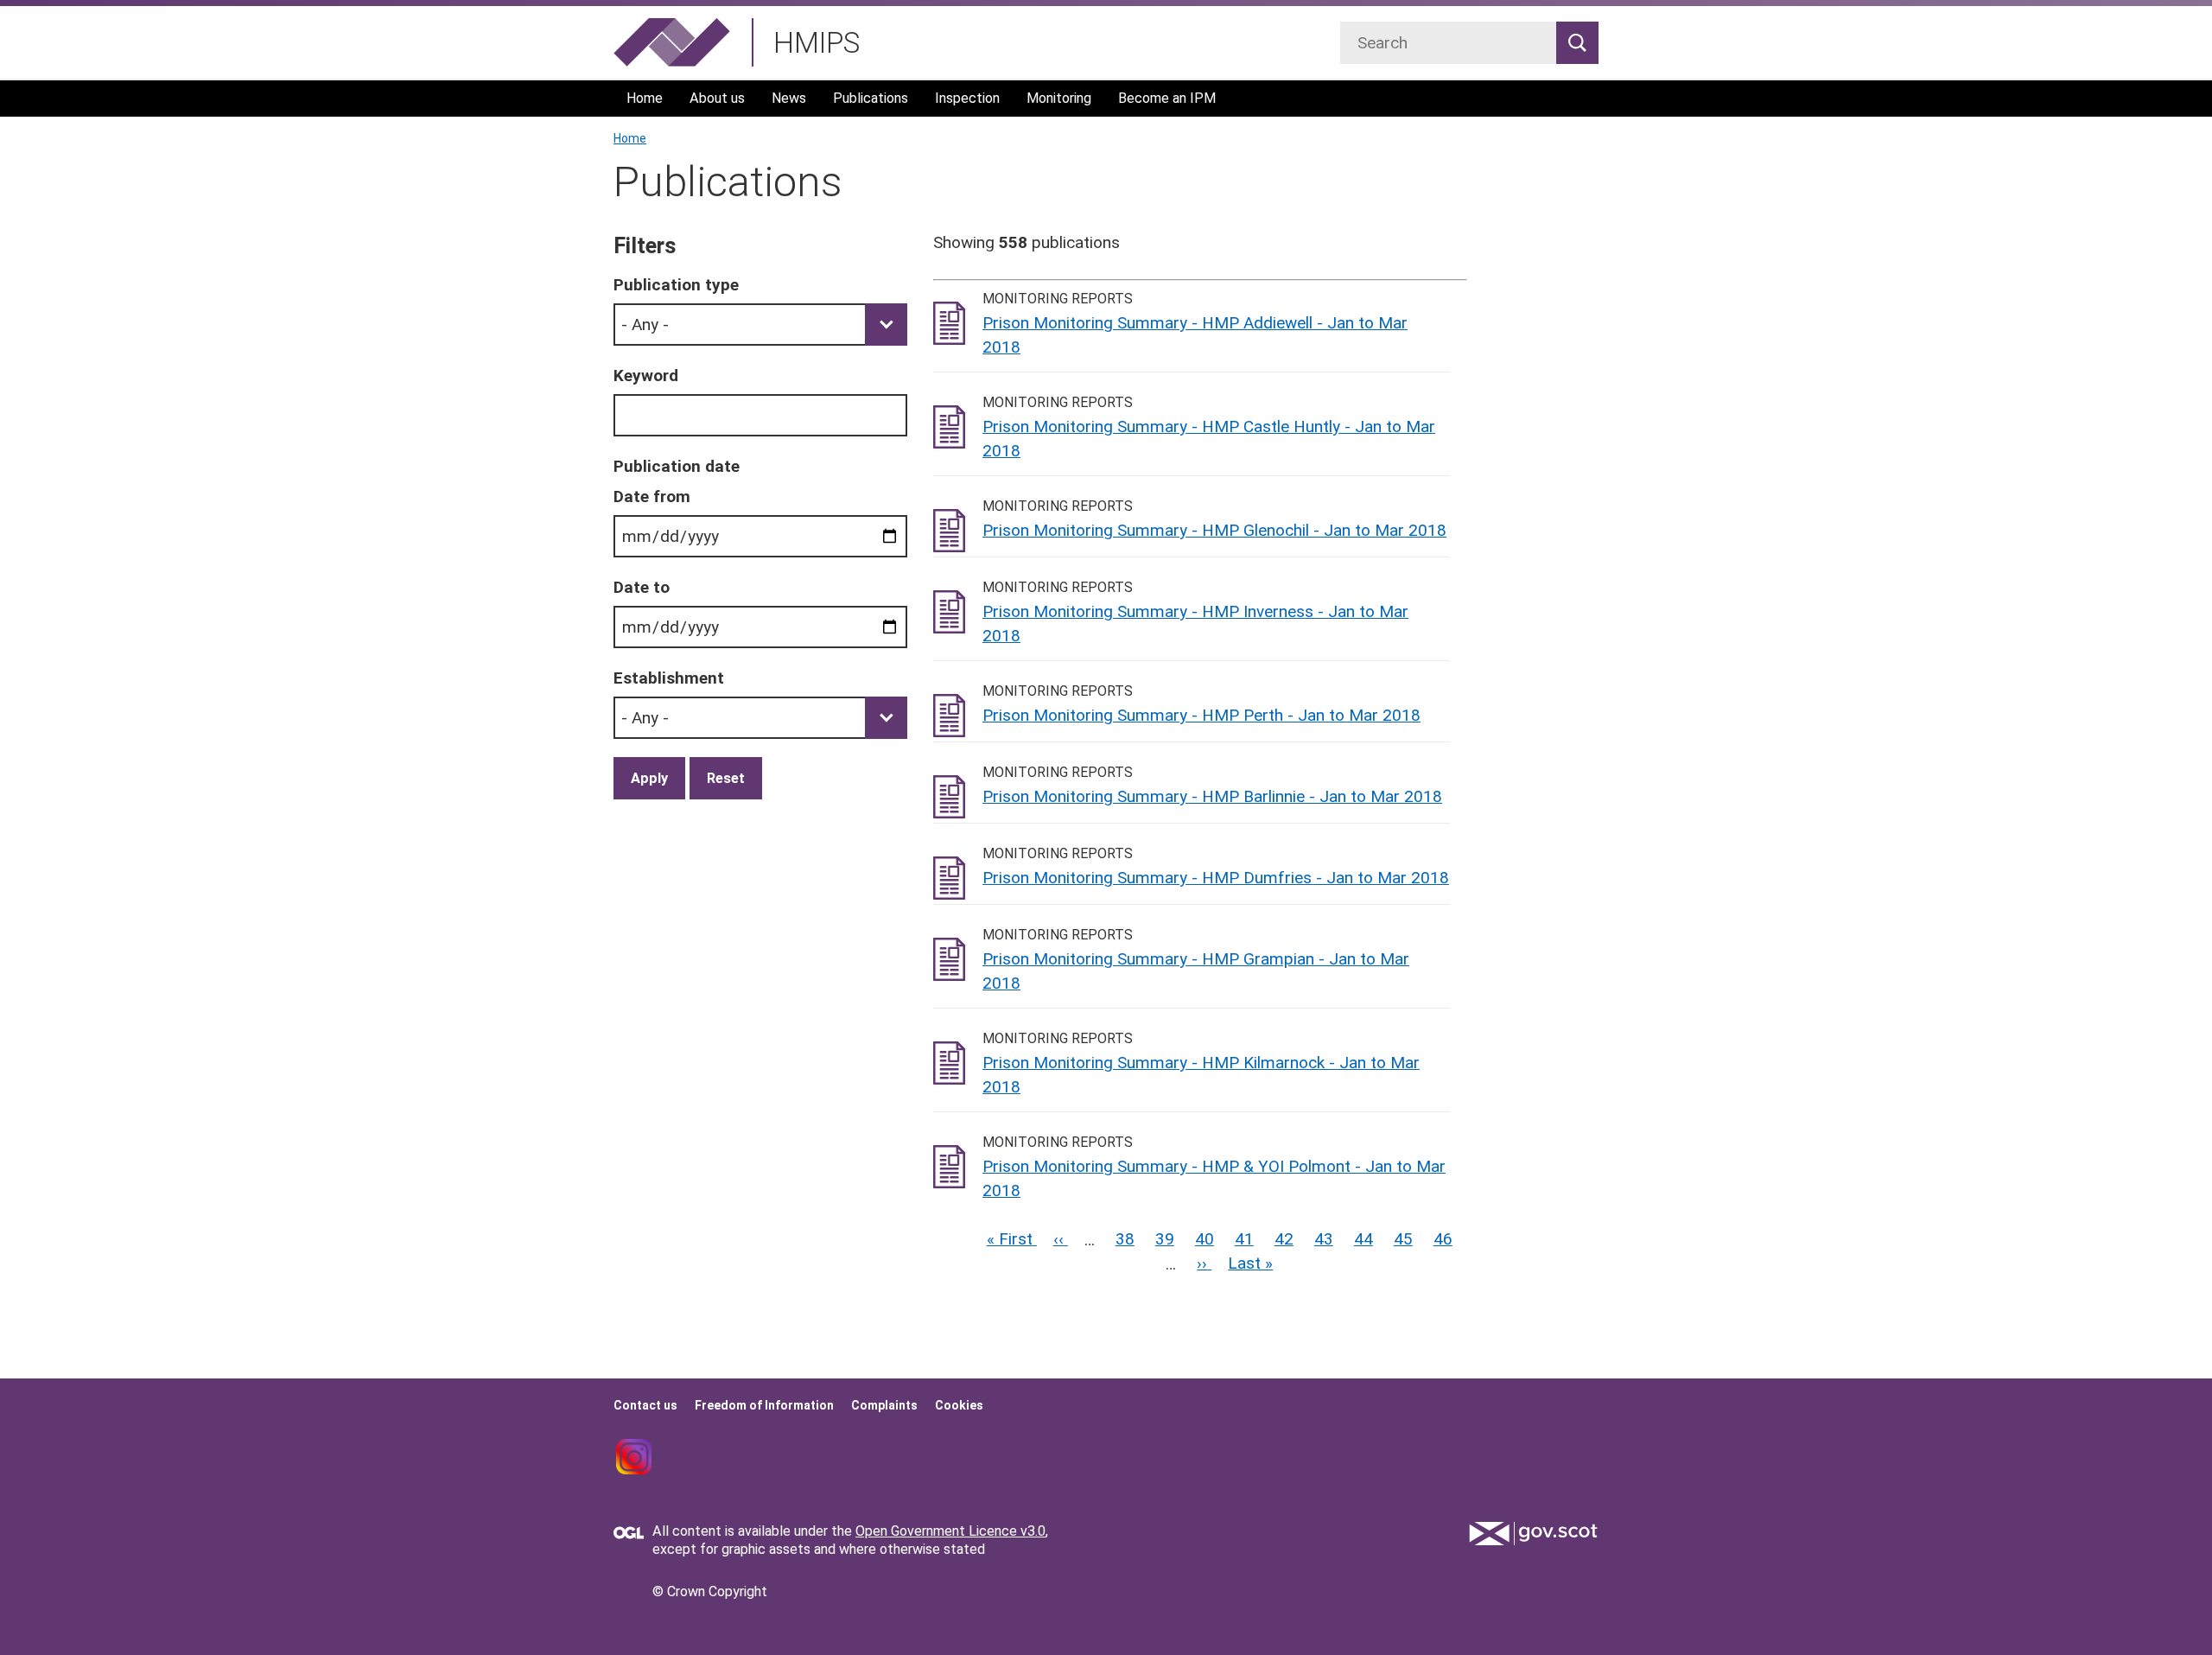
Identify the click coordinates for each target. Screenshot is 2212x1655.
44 (1363, 1239)
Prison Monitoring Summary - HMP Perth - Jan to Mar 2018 (1201, 715)
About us (717, 98)
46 (1443, 1239)
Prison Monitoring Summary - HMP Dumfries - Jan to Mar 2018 (1216, 878)
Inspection (967, 98)
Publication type (676, 285)
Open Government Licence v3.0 (950, 1531)
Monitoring (1059, 98)
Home (645, 98)
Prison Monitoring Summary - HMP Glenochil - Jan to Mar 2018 (1214, 530)
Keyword (646, 376)
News (789, 98)
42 (1284, 1239)
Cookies (959, 1405)
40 (1205, 1239)
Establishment (669, 678)
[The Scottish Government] (1534, 1534)
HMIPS (817, 43)
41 (1244, 1239)
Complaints (884, 1405)
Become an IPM (1167, 98)
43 (1324, 1239)
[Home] (672, 42)
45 (1403, 1239)
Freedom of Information (764, 1405)
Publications (871, 98)
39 (1165, 1239)
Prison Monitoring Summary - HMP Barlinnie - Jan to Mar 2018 (1212, 796)
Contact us (645, 1405)
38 (1125, 1239)
